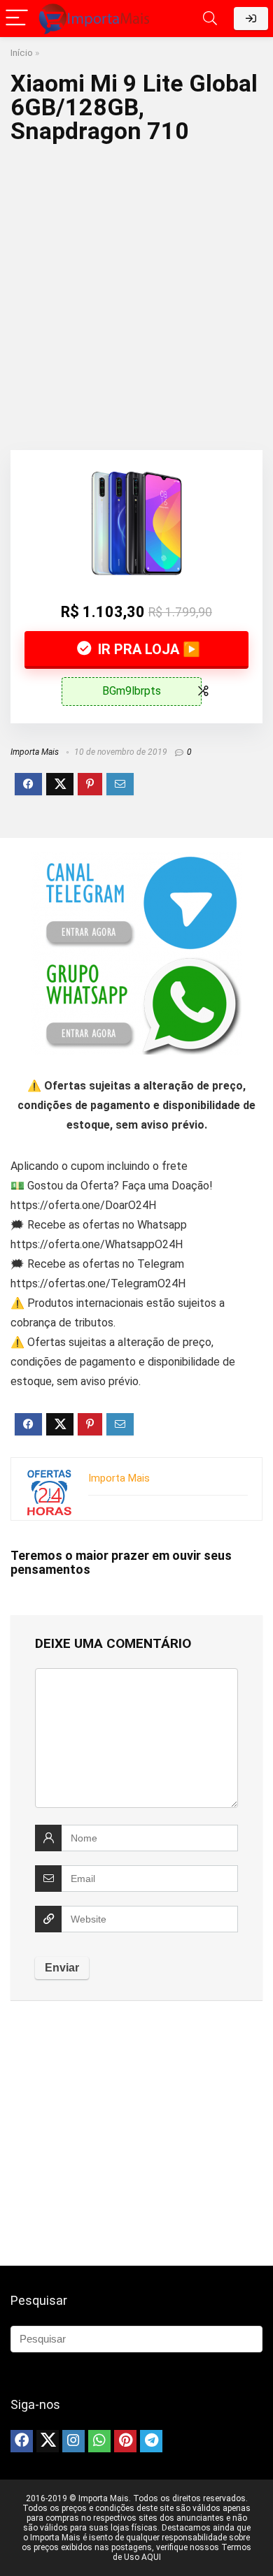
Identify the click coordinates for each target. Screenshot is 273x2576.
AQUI (151, 2557)
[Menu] (17, 19)
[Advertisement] (136, 293)
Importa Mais (35, 752)
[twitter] (48, 2441)
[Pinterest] (125, 2441)
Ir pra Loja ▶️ (147, 649)
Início (22, 52)
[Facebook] (22, 2441)
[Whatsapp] (99, 2441)
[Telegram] (151, 2441)
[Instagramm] (73, 2441)
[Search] (210, 19)
